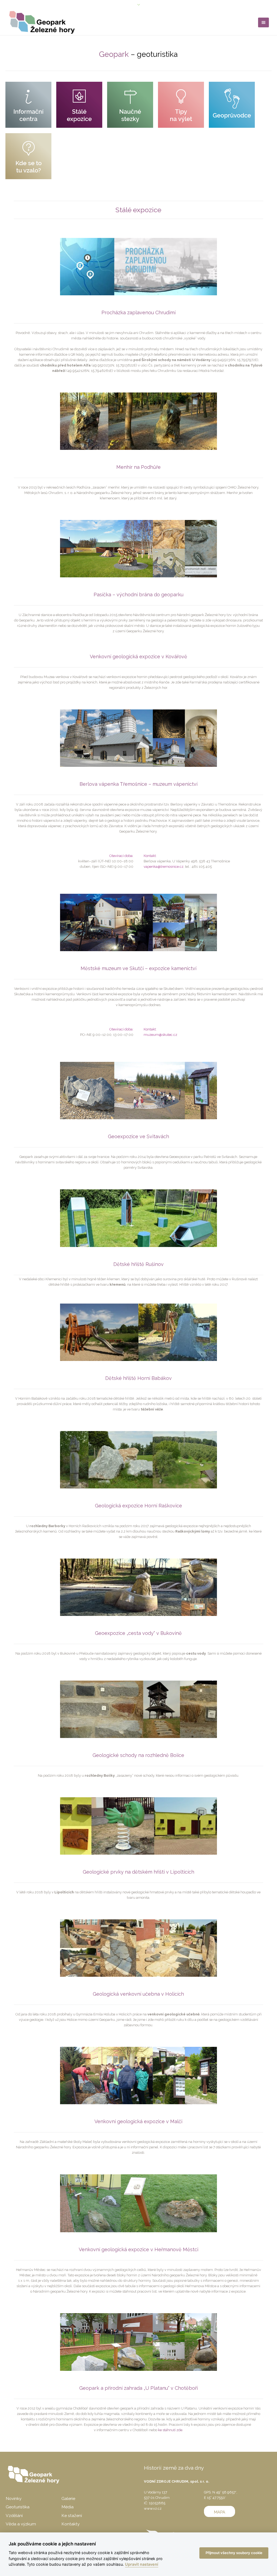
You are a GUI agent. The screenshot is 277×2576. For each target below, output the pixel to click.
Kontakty (70, 2524)
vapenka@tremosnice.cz (164, 867)
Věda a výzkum (21, 2524)
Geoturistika (18, 2507)
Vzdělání (14, 2516)
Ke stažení (72, 2516)
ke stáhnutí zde (170, 2430)
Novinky (14, 2498)
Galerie (68, 2498)
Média (67, 2507)
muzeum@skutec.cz (160, 1035)
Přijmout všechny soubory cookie (234, 2553)
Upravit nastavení (142, 2564)
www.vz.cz (153, 2508)
